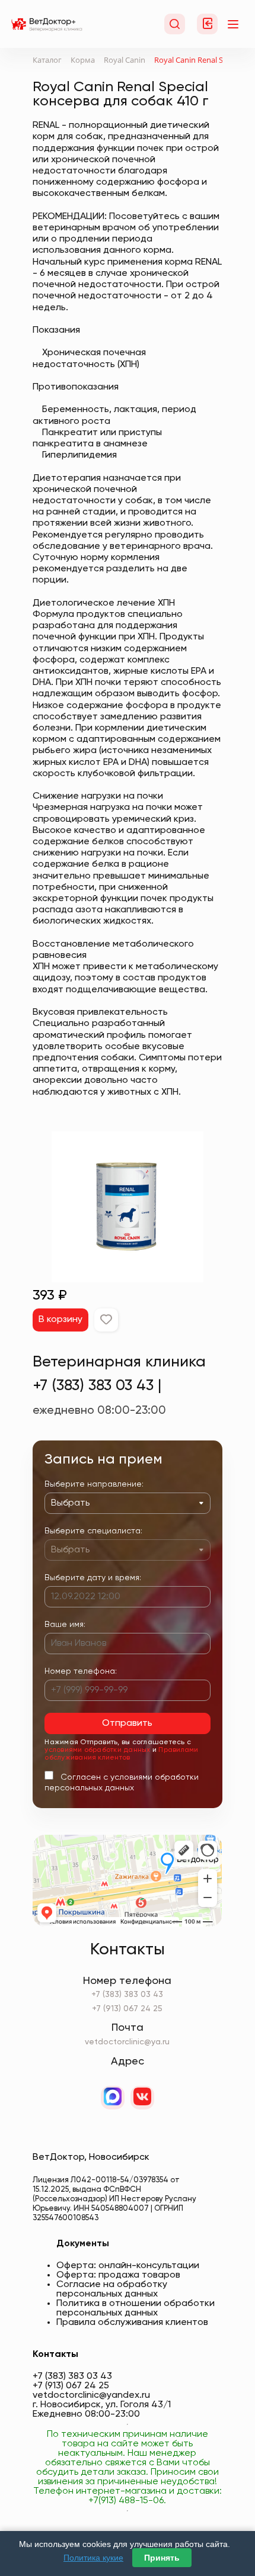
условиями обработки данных (97, 1750)
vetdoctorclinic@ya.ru (127, 2042)
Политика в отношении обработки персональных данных (136, 2308)
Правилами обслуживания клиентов (121, 1754)
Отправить (127, 1723)
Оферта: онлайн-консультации (128, 2266)
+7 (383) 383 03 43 (127, 1995)
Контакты (55, 2355)
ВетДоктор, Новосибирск (91, 2157)
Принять (162, 2558)
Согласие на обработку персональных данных (112, 2289)
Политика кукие (93, 2558)
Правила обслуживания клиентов (132, 2323)
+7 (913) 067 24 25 (127, 2009)
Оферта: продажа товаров (118, 2275)
